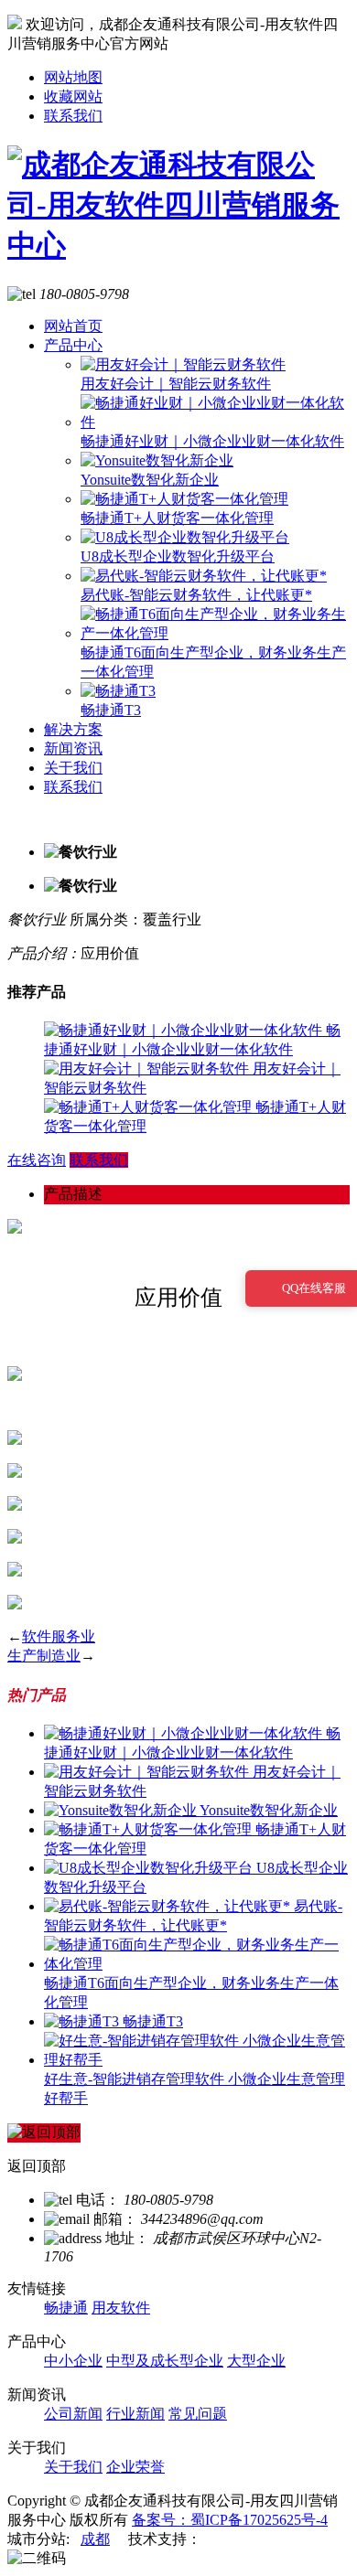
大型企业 (256, 2361)
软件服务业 (59, 1636)
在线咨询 (37, 1160)
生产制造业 (44, 1656)
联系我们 (73, 116)
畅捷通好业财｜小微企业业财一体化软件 (212, 441)
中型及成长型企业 (165, 2361)
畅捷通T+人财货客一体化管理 (177, 518)
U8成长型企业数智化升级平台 (178, 556)
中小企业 (73, 2361)
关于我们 (73, 768)
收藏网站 (73, 96)
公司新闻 (73, 2414)
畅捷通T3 (111, 710)
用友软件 (121, 2308)
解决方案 (73, 729)
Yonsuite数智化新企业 (150, 480)
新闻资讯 (73, 748)
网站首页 (73, 326)
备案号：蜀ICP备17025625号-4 (230, 2520)
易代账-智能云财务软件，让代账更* (196, 595)
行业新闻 (135, 2414)
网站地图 (73, 77)
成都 (95, 2539)
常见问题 (198, 2414)
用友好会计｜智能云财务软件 (176, 384)
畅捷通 (66, 2308)
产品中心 (73, 345)
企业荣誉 (135, 2467)
